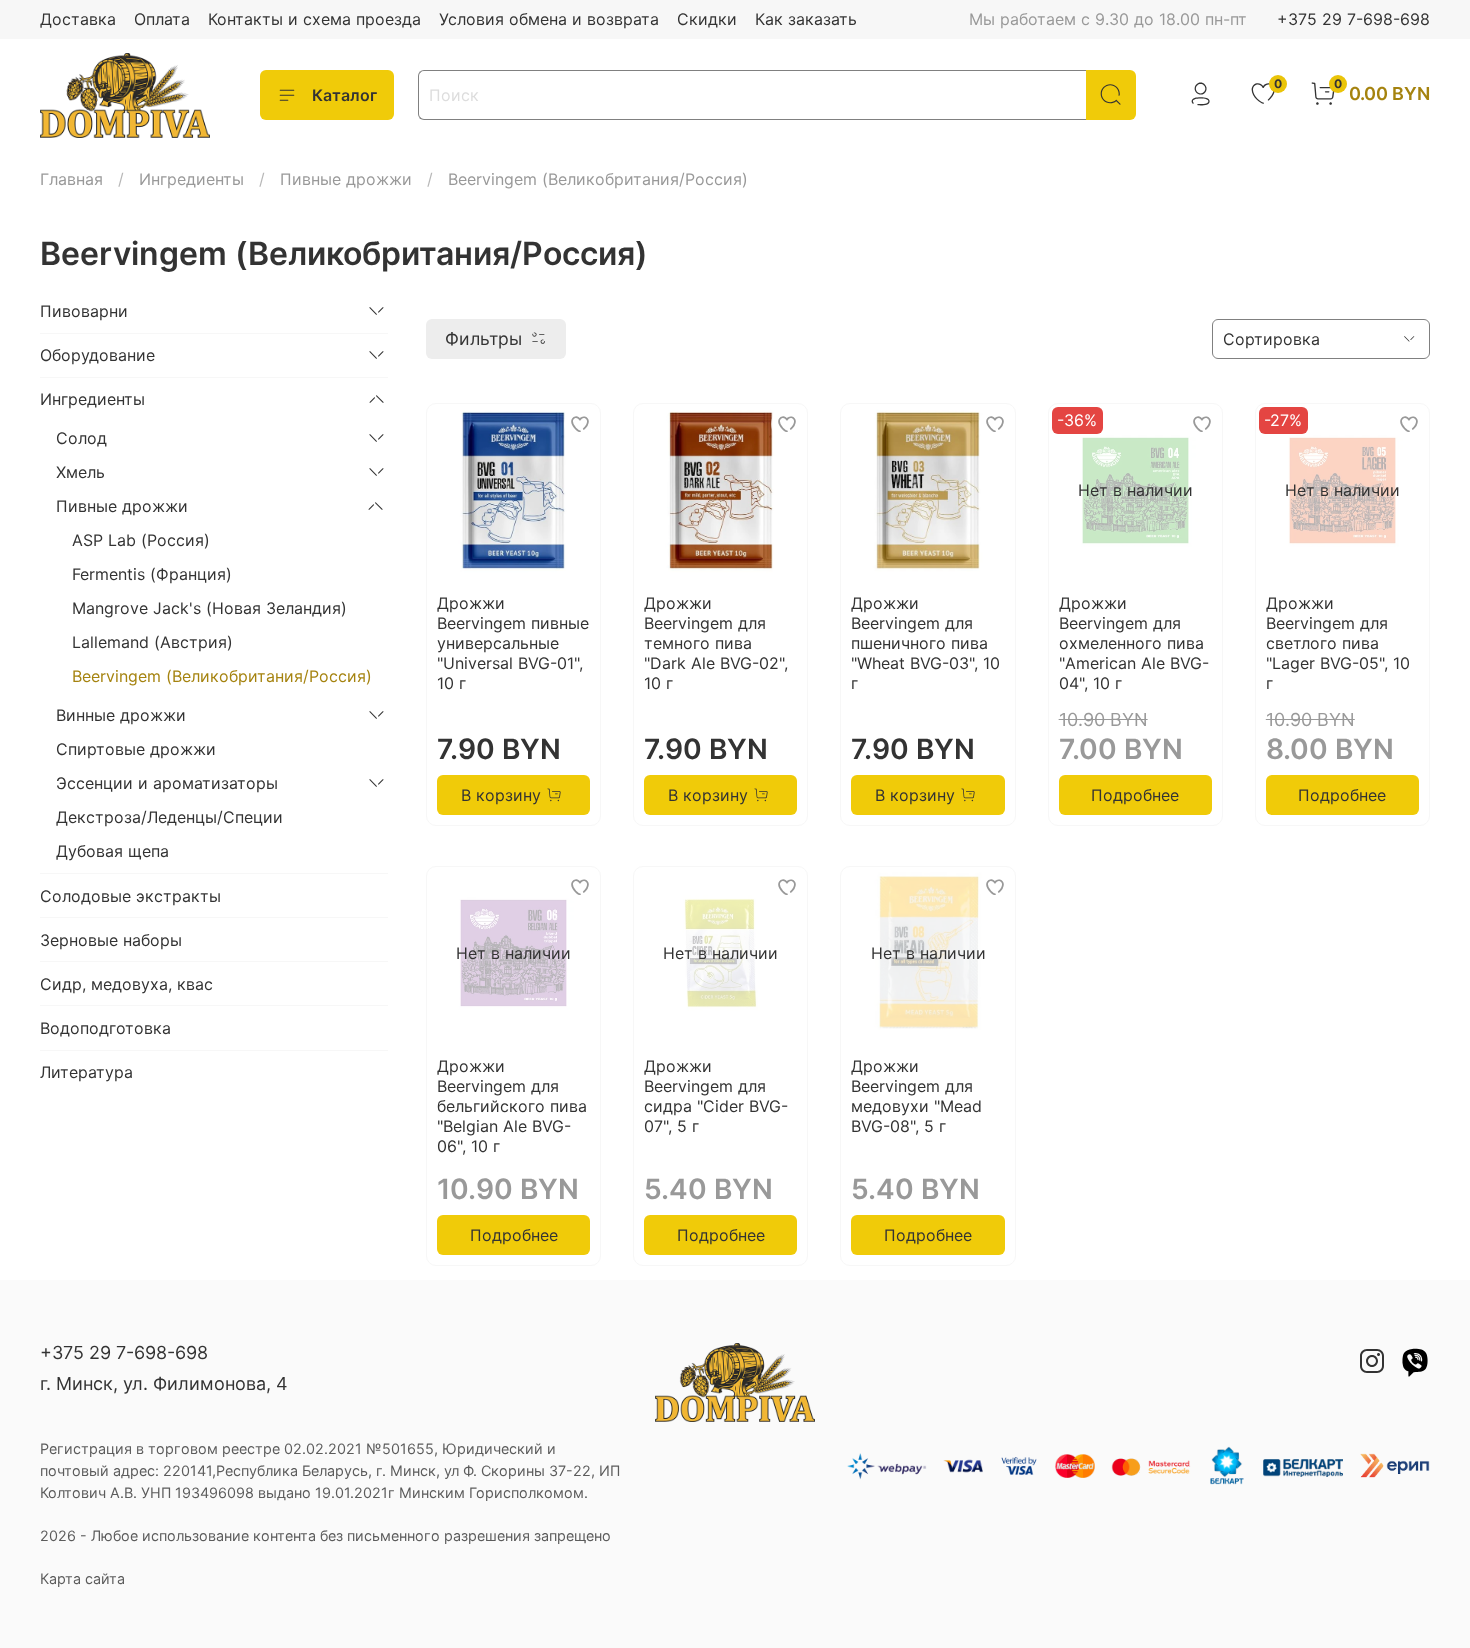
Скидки (707, 19)
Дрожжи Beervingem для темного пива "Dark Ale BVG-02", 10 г (716, 643)
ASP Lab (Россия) (141, 540)
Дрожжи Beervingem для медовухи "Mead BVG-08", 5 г (916, 1096)
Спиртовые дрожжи (136, 749)
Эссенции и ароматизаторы (167, 783)
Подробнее (1135, 795)
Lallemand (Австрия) (152, 642)
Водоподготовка (105, 1028)
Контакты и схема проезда (314, 19)
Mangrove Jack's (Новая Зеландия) (209, 608)
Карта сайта (82, 1578)
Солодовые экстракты (130, 896)
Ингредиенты (191, 179)
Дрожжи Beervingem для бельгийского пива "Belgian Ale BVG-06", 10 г (512, 1106)
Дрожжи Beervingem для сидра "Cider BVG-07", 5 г (716, 1096)
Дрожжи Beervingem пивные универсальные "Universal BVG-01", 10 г (513, 643)
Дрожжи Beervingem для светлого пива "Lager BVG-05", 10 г (1338, 643)
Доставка (78, 19)
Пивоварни (84, 311)
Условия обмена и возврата (549, 19)
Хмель (80, 472)
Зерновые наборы (111, 940)
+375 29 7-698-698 (1353, 19)
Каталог (344, 95)
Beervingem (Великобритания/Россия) (222, 676)
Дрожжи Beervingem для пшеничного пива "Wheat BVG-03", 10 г (925, 643)
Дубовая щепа (112, 851)
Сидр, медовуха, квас (126, 984)
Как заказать (806, 19)
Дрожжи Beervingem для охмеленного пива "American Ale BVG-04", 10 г (1134, 643)
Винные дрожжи (121, 715)
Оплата (162, 19)
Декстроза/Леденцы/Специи (169, 817)
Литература (86, 1072)
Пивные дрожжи (346, 179)
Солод (81, 438)
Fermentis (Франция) (152, 574)
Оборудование (97, 355)
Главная (71, 179)
